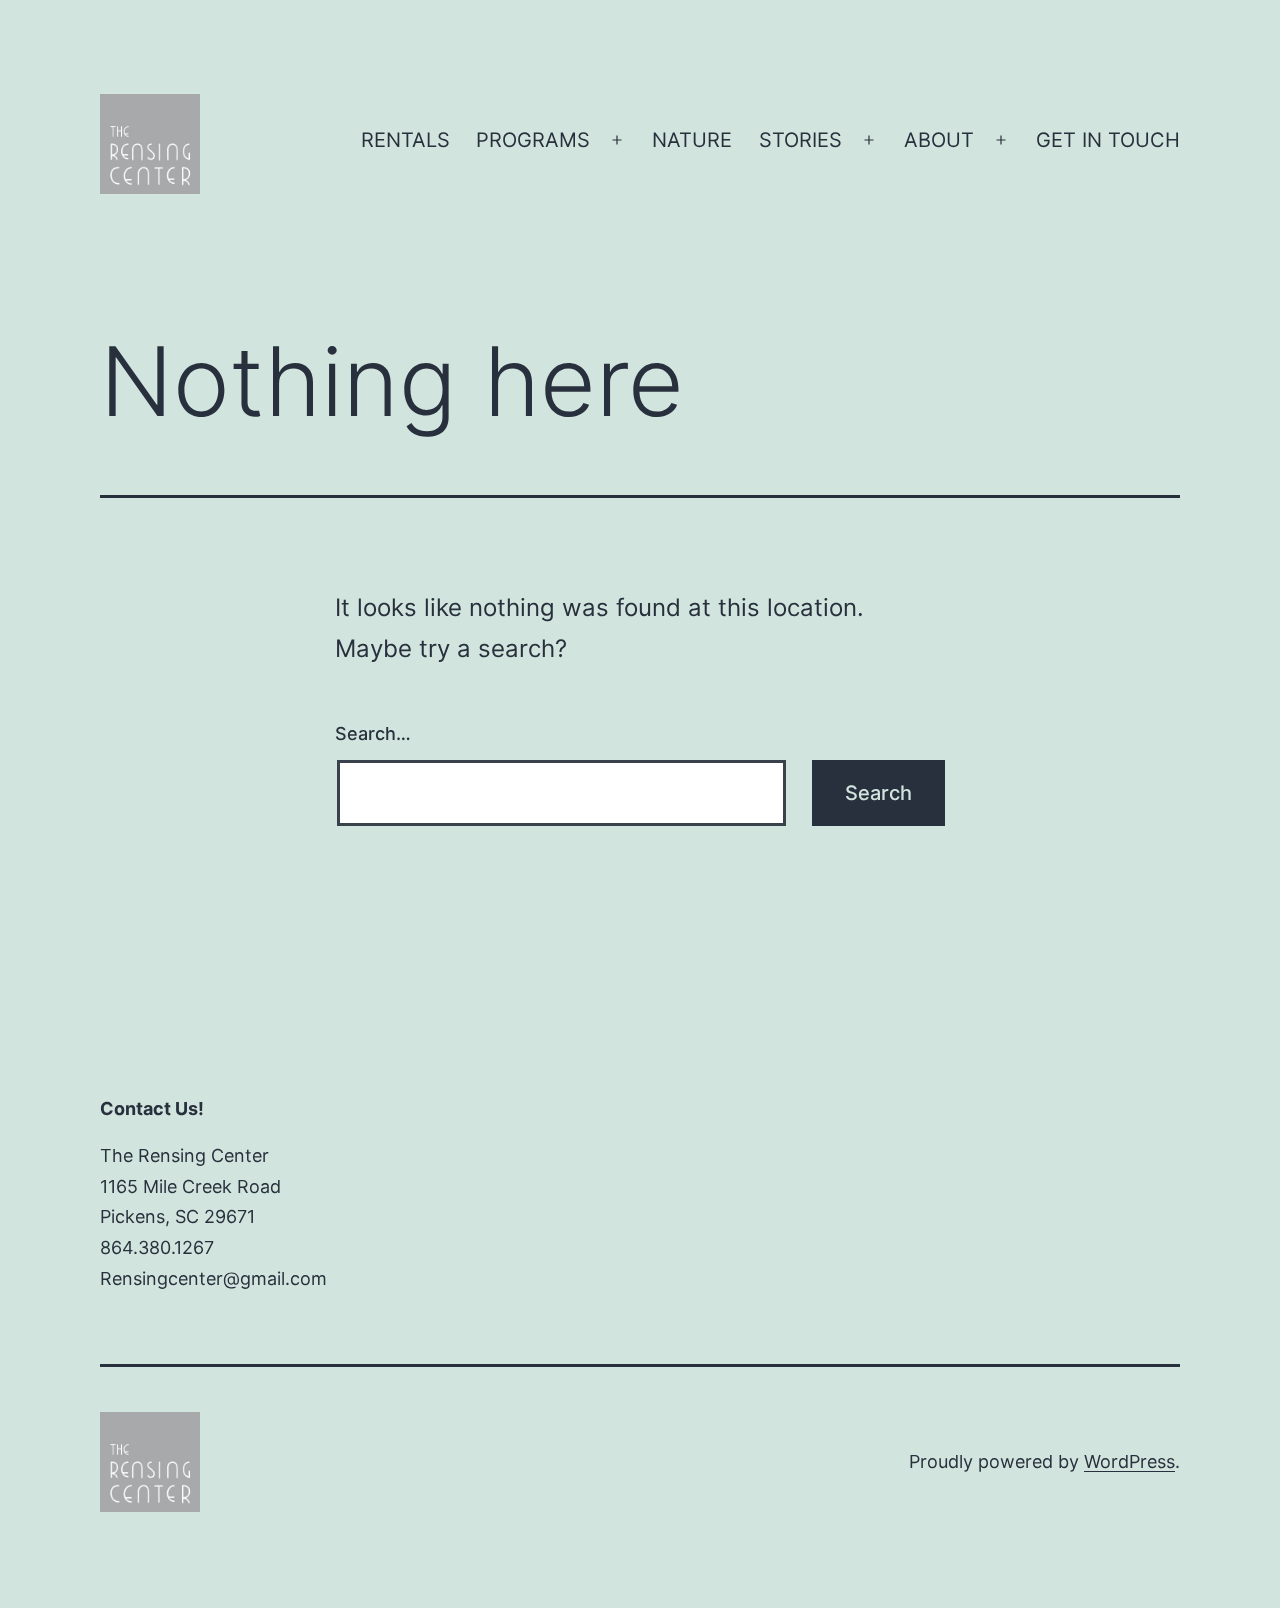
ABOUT (939, 140)
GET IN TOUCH (1108, 140)
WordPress (1129, 1461)
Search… (373, 733)
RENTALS (405, 140)
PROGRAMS (533, 140)
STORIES (800, 140)
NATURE (692, 140)
